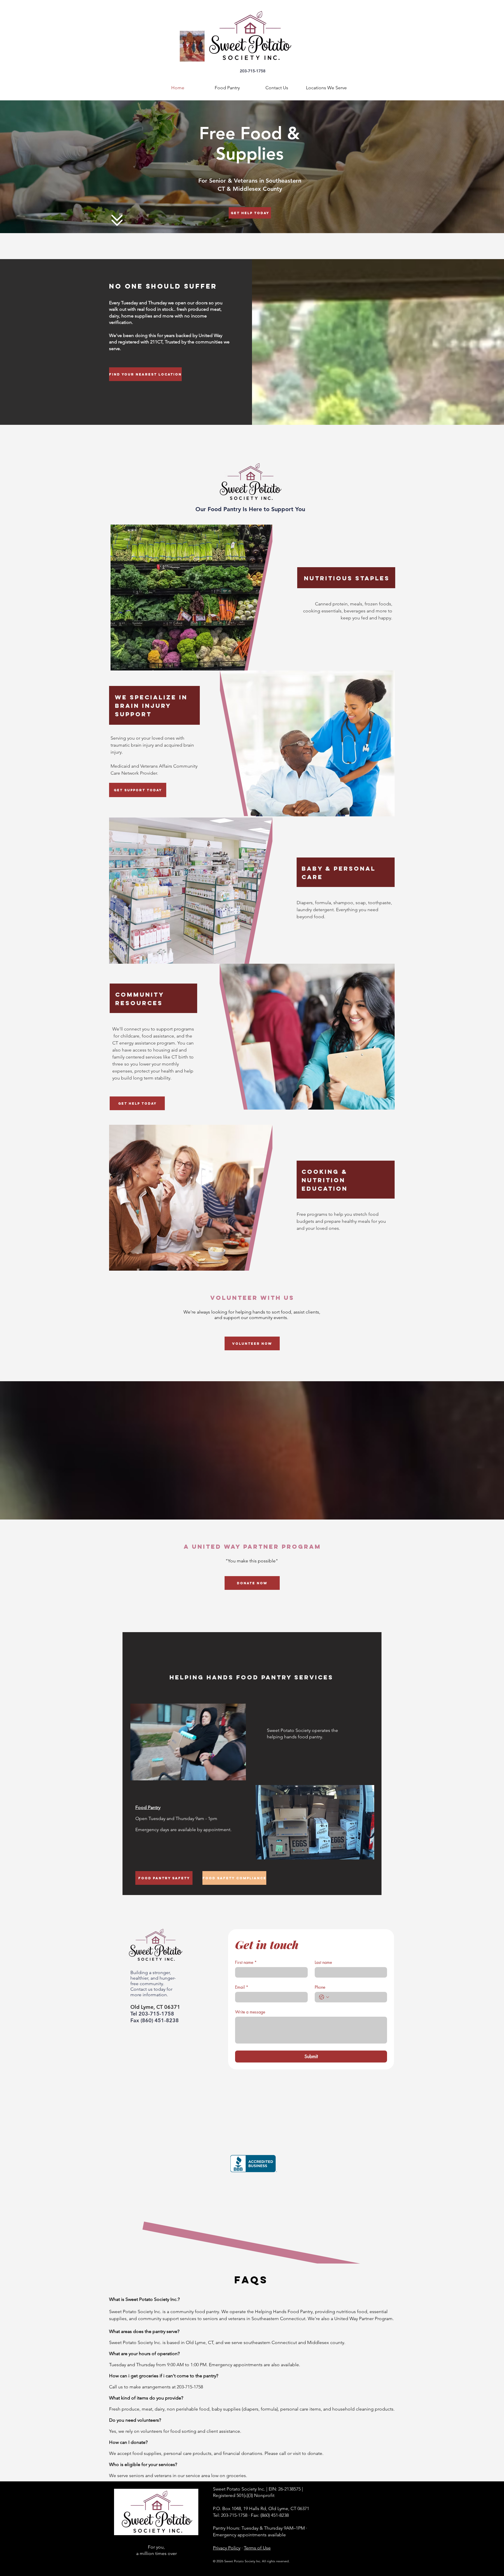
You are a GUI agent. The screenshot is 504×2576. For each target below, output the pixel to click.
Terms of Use (257, 2548)
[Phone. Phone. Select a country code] (324, 1997)
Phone (320, 1987)
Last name (323, 1962)
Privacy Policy (227, 2548)
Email (242, 1987)
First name (246, 1962)
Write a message (250, 2012)
